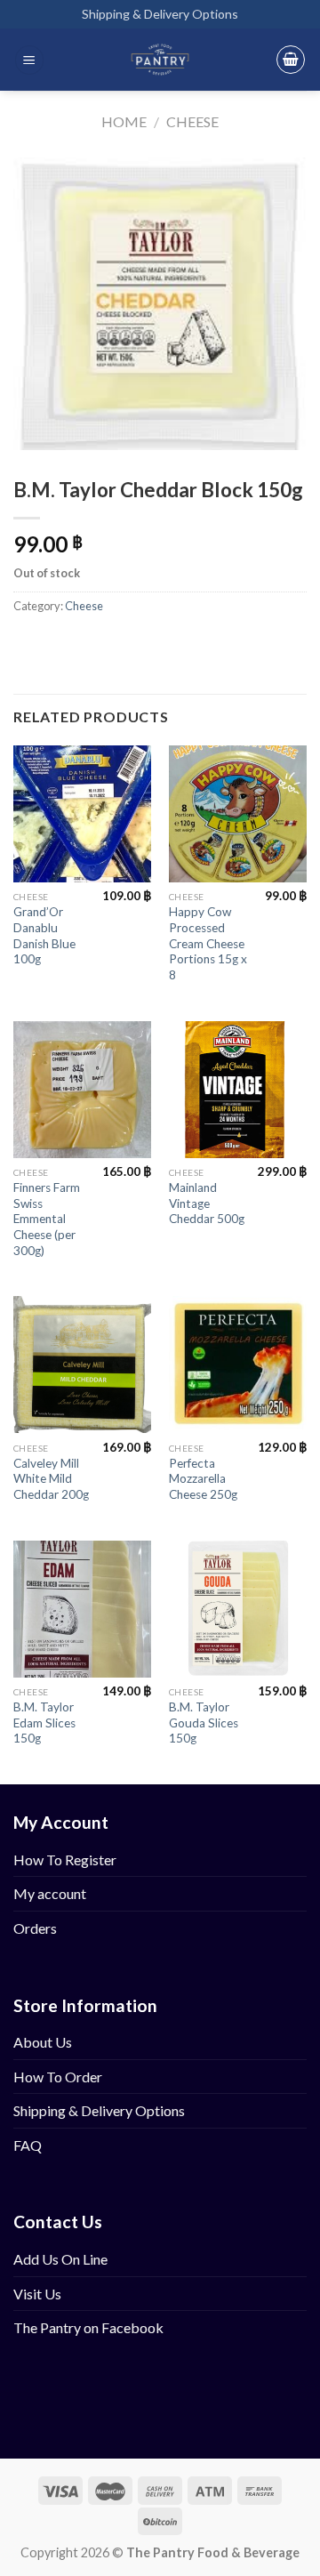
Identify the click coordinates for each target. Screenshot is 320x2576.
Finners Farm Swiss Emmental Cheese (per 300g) (47, 1219)
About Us (43, 2042)
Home (124, 121)
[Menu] (29, 60)
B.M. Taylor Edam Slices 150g (44, 1723)
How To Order (58, 2077)
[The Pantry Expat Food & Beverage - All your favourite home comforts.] (160, 60)
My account (50, 1893)
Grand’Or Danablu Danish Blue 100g (44, 935)
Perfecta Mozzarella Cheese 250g (203, 1479)
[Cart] (291, 60)
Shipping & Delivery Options (160, 14)
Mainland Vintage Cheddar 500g (207, 1203)
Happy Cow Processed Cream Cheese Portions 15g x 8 (208, 943)
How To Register (65, 1860)
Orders (35, 1928)
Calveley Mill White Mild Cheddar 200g (51, 1479)
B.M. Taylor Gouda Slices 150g (204, 1723)
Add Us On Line (60, 2259)
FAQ (28, 2145)
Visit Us (37, 2294)
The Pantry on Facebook (88, 2327)
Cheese (192, 121)
